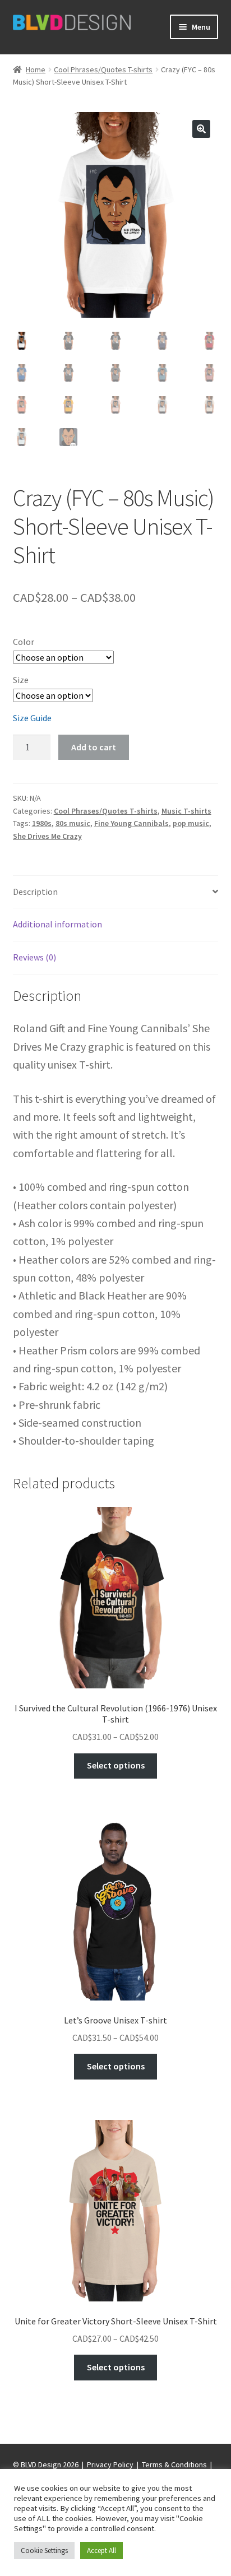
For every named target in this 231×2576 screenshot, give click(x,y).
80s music (73, 823)
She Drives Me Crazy (47, 836)
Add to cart (94, 747)
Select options (116, 1765)
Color (24, 642)
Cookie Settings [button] (44, 2551)
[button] (201, 129)
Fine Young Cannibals (131, 823)
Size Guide (32, 718)
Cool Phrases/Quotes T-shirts (103, 69)
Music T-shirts (186, 811)
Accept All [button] (101, 2551)
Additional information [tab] (57, 924)
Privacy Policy (110, 2464)
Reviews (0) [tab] (34, 957)
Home (36, 69)
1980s (42, 823)
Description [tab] (35, 892)
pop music (191, 823)
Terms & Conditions (174, 2464)
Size (21, 680)
